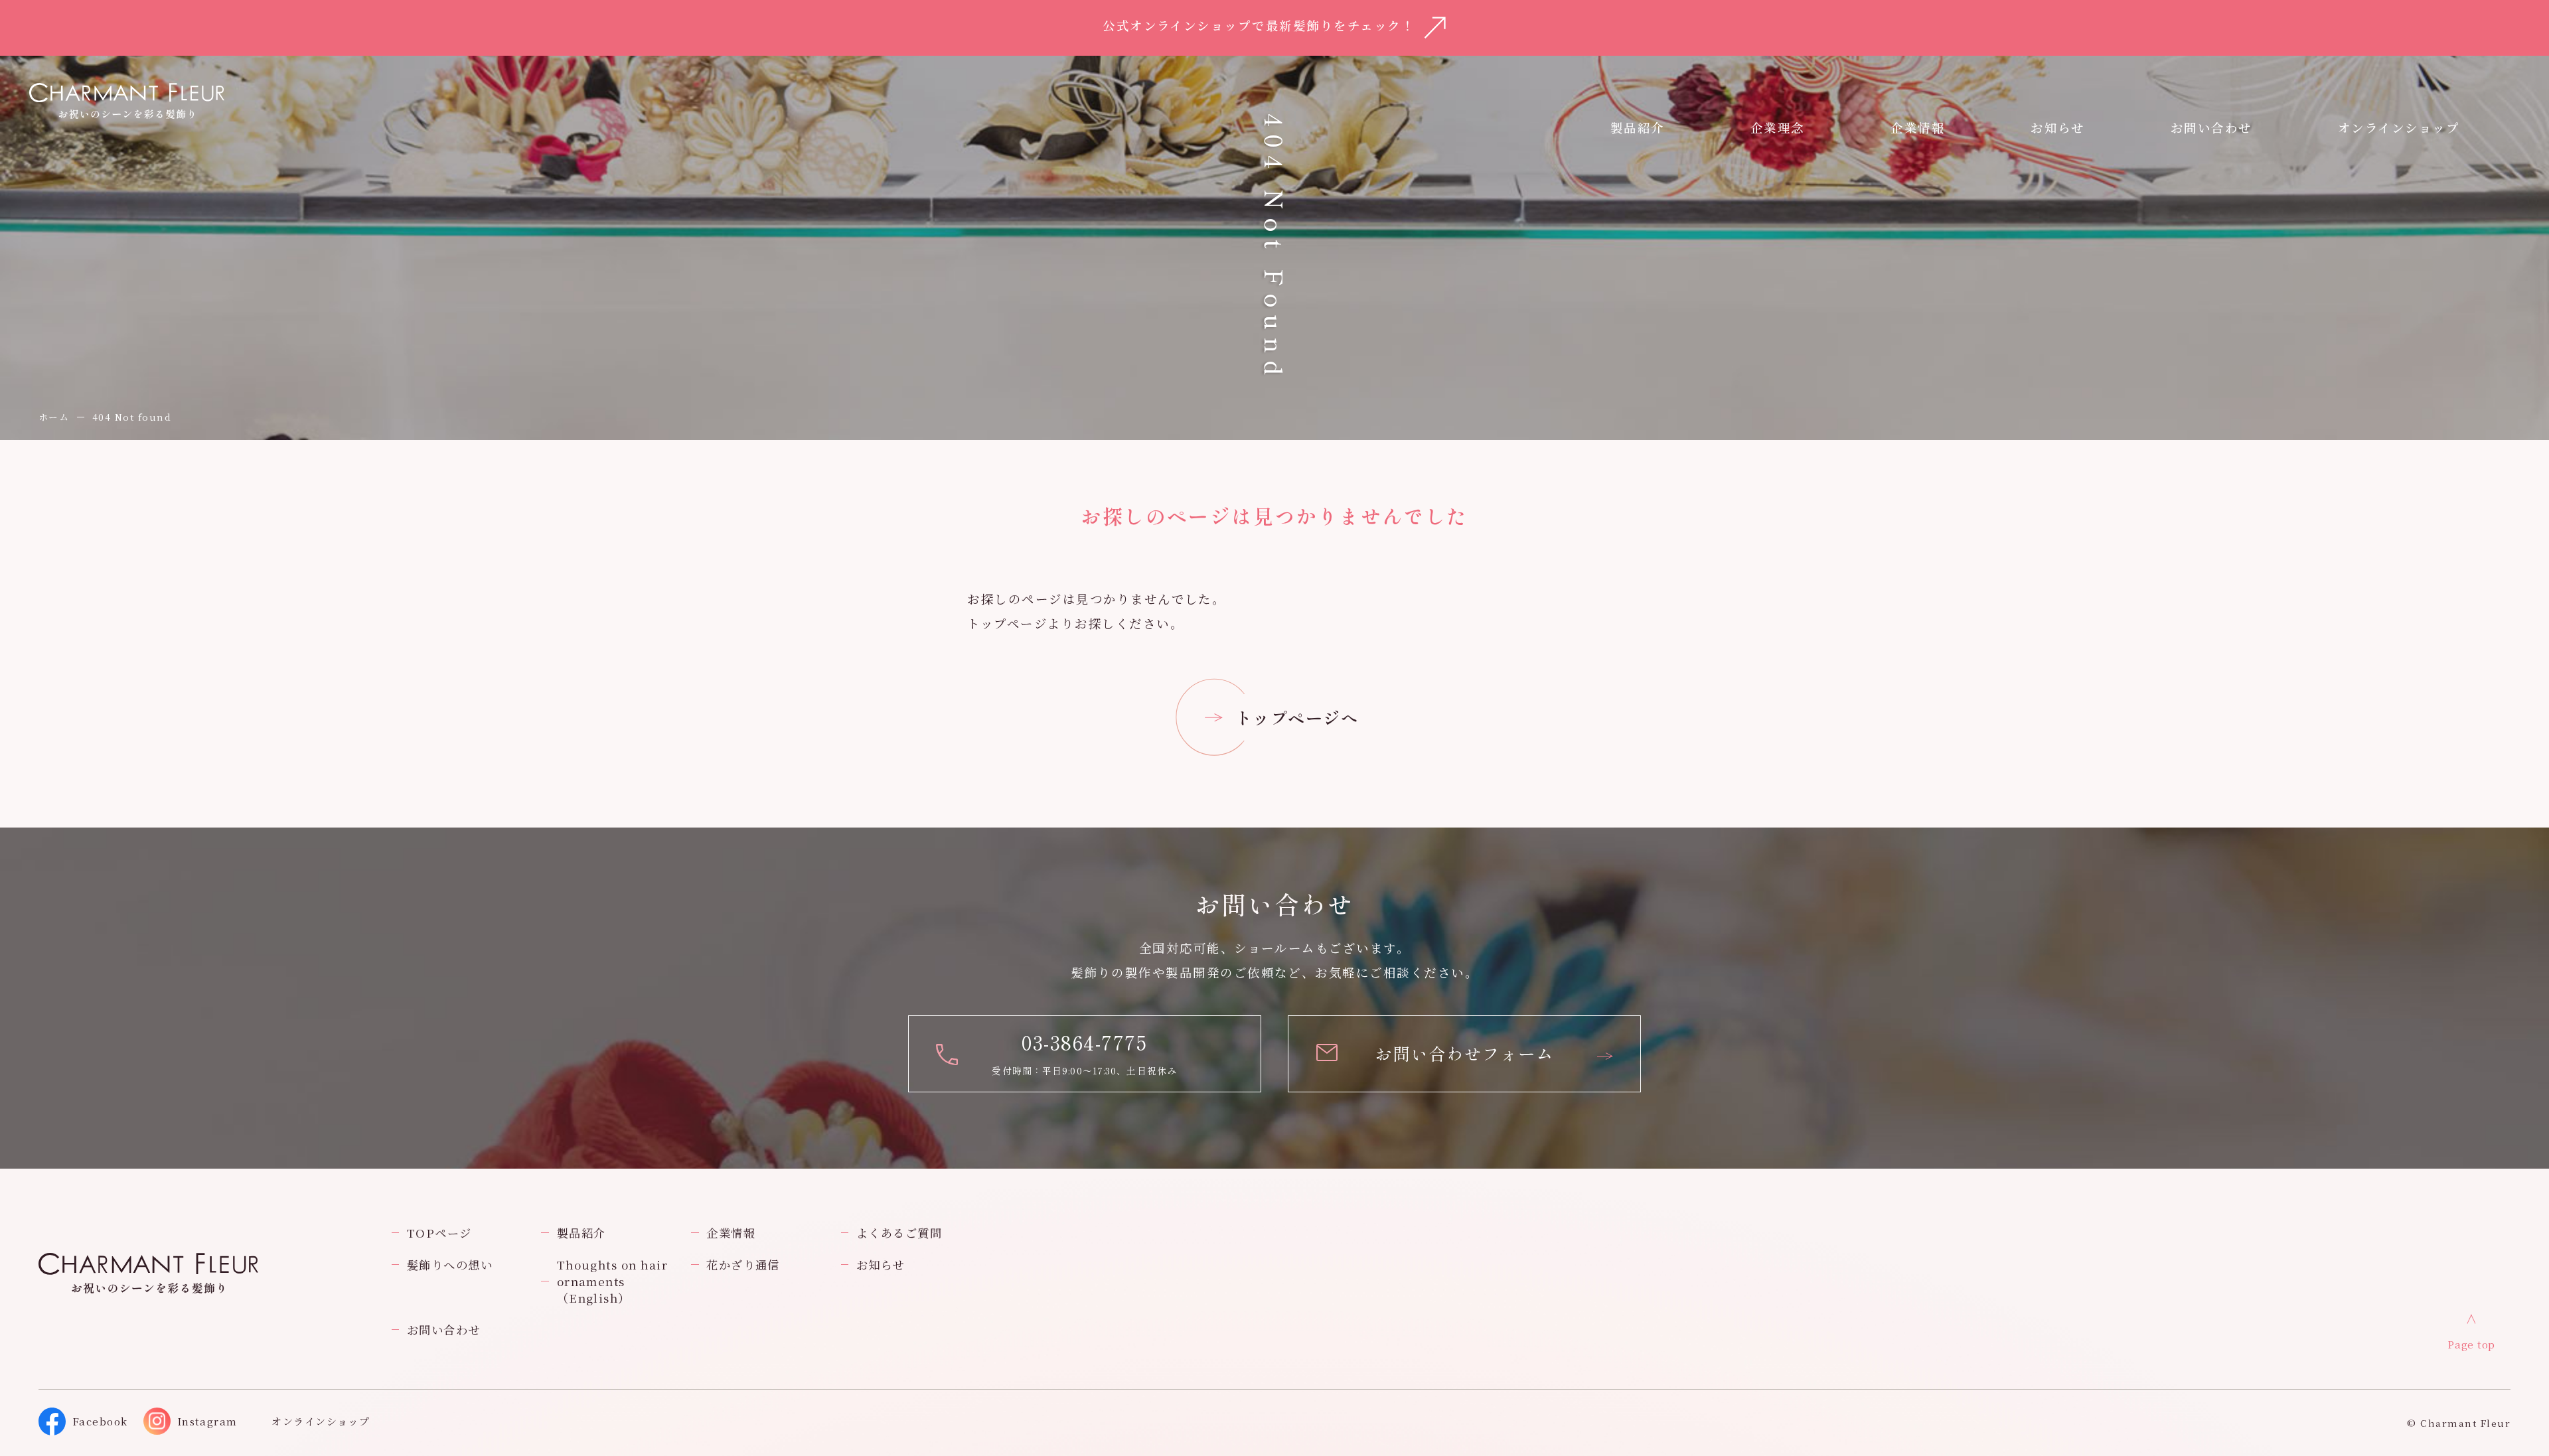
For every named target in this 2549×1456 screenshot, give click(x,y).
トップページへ (1297, 717)
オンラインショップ (2399, 127)
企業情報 (1918, 127)
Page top (2471, 1344)
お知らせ (2057, 127)
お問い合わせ (444, 1330)
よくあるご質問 (899, 1233)
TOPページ (439, 1233)
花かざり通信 (743, 1265)
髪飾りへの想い (450, 1265)
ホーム (54, 417)
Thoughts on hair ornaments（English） (613, 1281)
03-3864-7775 (1084, 1042)
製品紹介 (581, 1233)
